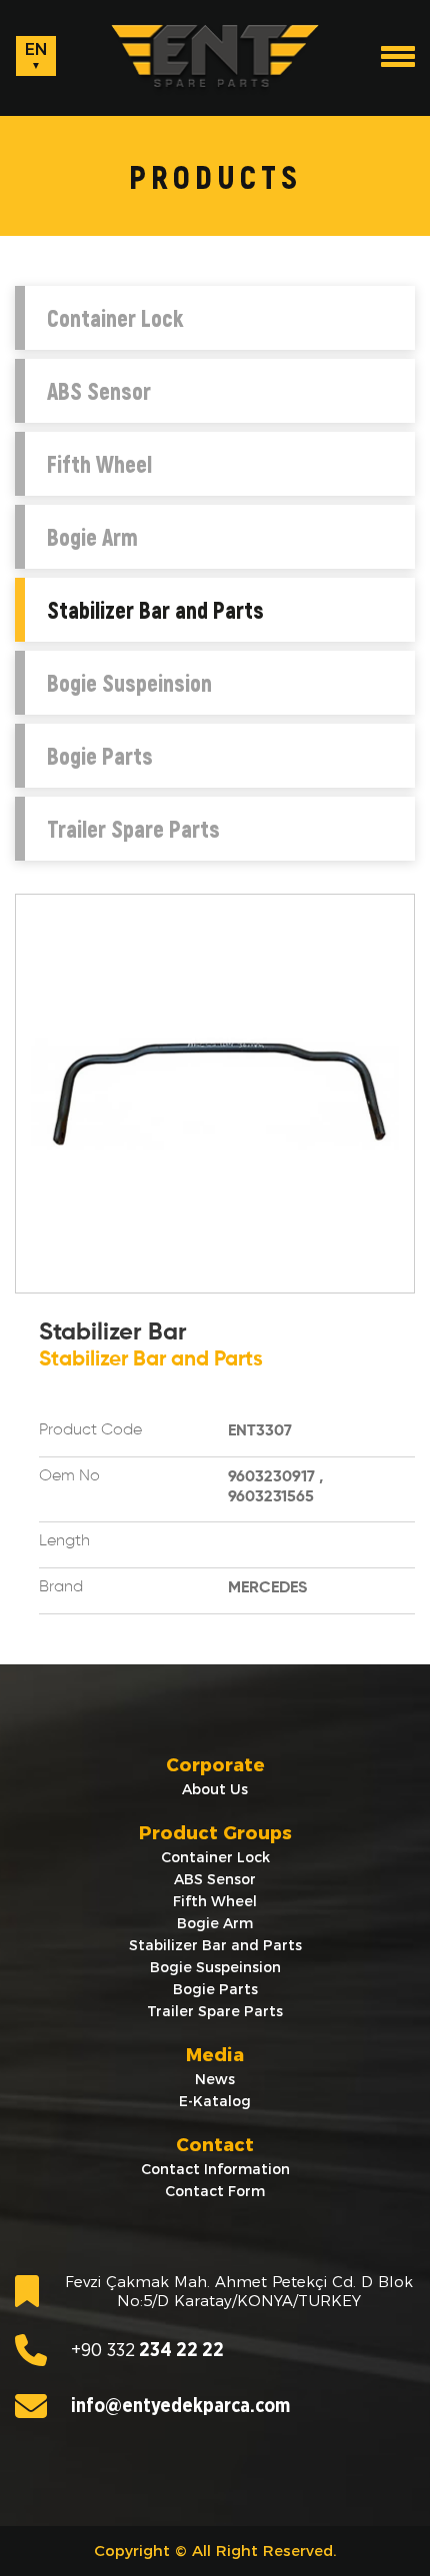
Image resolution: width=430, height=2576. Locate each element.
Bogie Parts (100, 756)
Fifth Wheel (99, 464)
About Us (215, 1789)
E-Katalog (215, 2101)
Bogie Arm (92, 537)
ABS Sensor (99, 391)
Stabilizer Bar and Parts (155, 610)
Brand (61, 1587)
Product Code (90, 1430)
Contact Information (215, 2169)
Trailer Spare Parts (133, 829)
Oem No (69, 1476)
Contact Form (215, 2191)
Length (64, 1541)
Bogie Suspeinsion (129, 683)
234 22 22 (147, 2351)
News (215, 2079)
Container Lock (115, 318)
